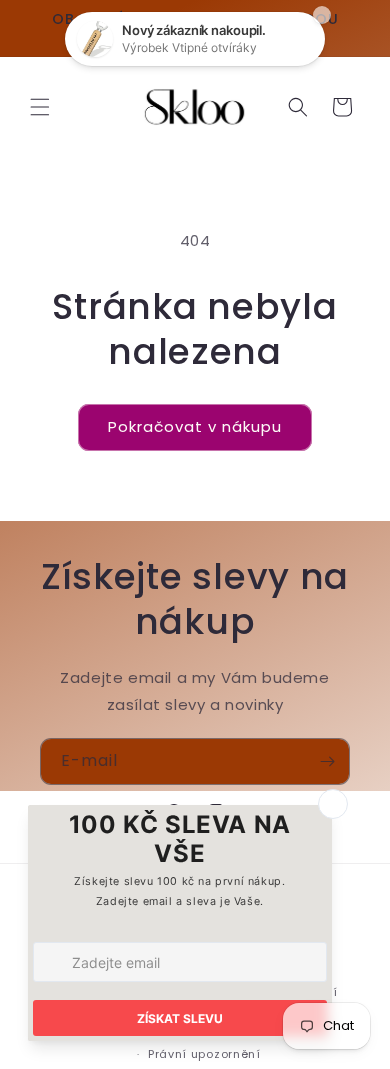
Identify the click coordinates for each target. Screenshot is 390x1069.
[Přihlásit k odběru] (327, 761)
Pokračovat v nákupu (195, 426)
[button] (40, 107)
